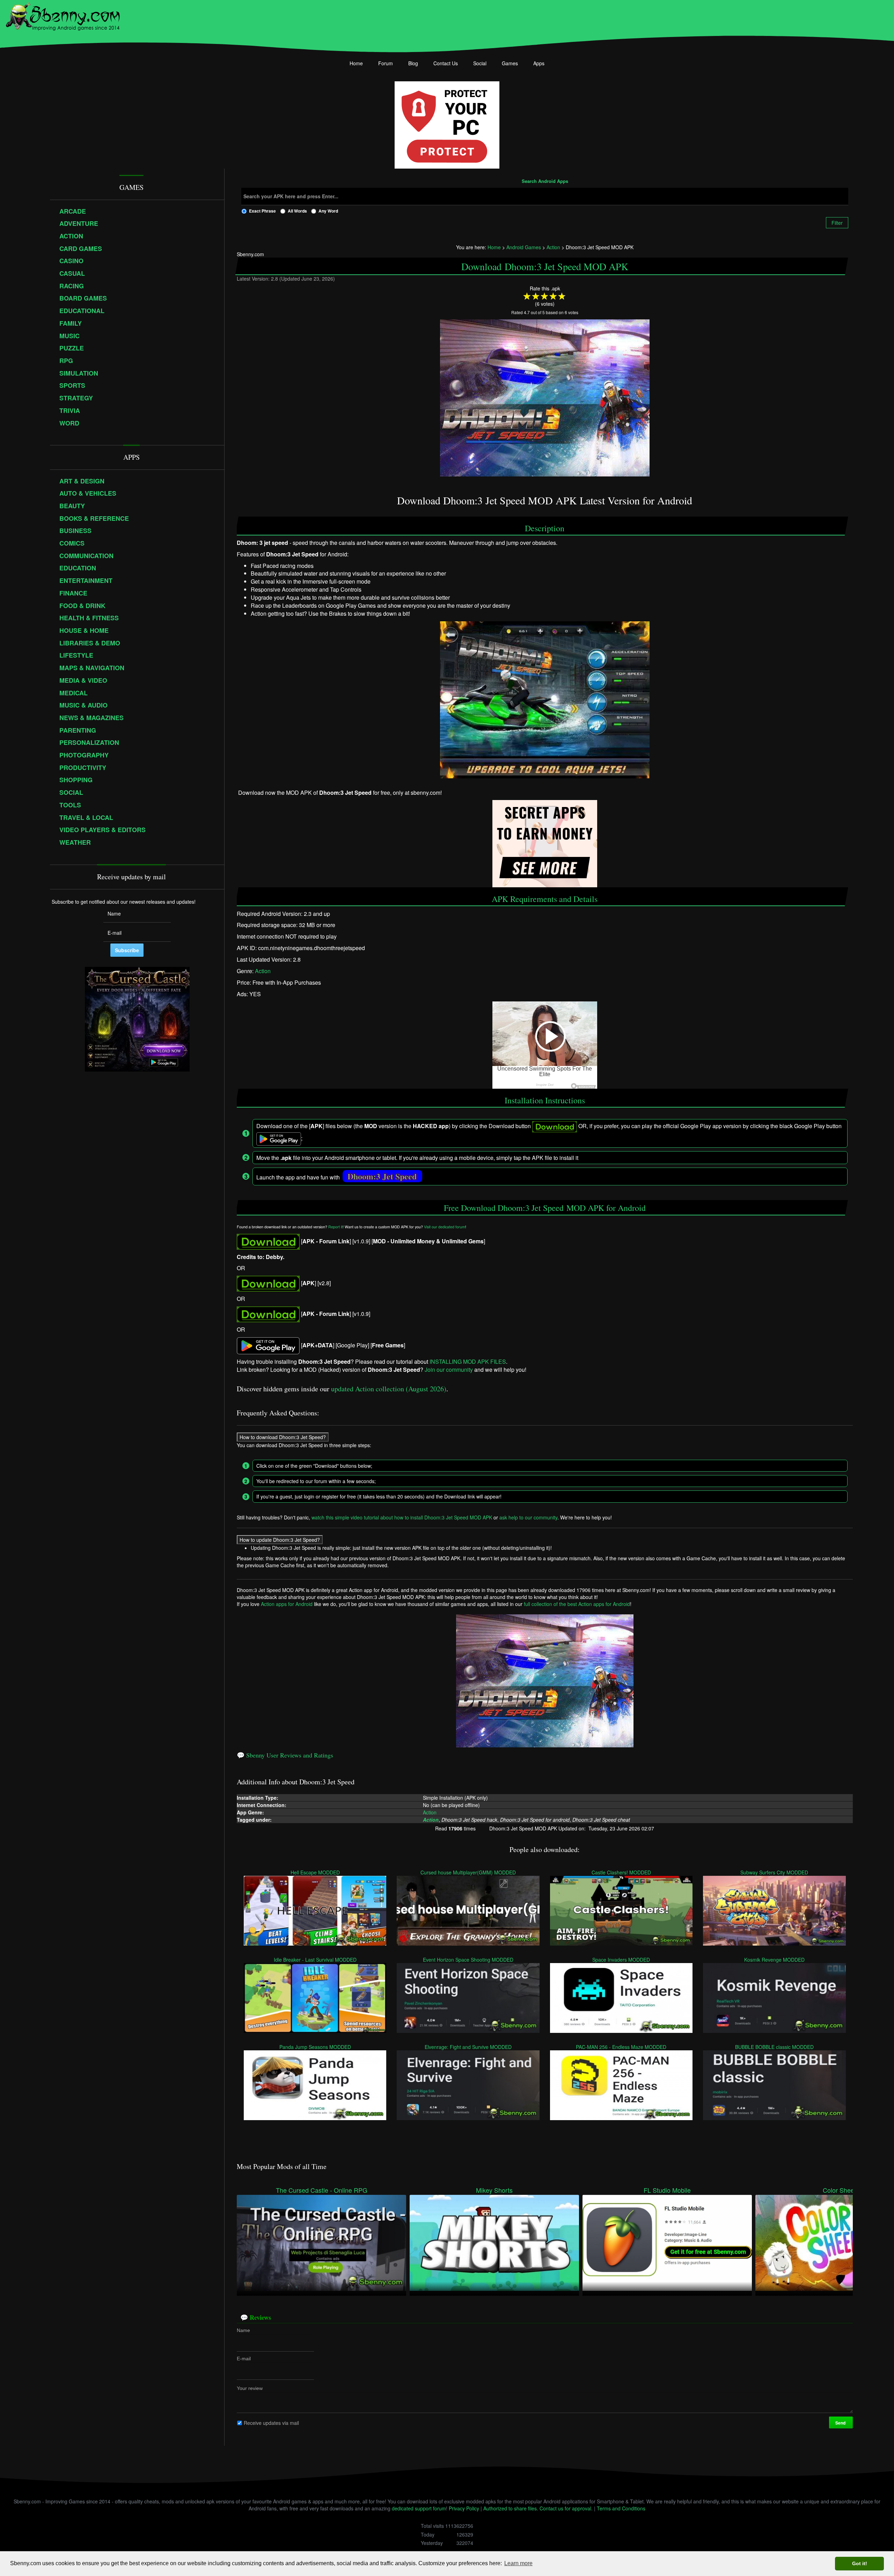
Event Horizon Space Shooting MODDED (468, 1959)
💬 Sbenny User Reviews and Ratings (285, 1755)
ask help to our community (528, 1517)
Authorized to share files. (511, 2508)
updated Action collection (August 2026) (389, 1389)
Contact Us (446, 63)
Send (841, 2423)
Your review (250, 2388)
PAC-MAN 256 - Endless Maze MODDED (621, 2046)
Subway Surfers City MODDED (775, 1872)
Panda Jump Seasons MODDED (315, 2046)
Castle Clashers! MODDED (621, 1872)
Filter (837, 223)
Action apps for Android (287, 1604)
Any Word (328, 211)
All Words (297, 211)
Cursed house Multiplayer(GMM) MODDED (468, 1872)
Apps (539, 63)
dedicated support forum (419, 2508)
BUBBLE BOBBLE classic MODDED (774, 2046)
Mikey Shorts (494, 2190)
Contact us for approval (565, 2508)
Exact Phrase (262, 211)
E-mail (244, 2359)
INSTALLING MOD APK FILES (468, 1361)
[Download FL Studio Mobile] (667, 2242)
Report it (335, 1226)
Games (510, 63)
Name (243, 2330)
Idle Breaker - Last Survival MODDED (315, 1959)
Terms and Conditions (621, 2508)
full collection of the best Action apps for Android (577, 1604)
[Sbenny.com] (63, 15)
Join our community (449, 1370)
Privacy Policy (464, 2508)
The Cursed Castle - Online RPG (322, 2190)
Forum (386, 63)
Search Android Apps (545, 182)
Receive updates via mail (271, 2423)
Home (356, 63)
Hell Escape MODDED (315, 1872)
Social (480, 63)
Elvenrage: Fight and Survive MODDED (468, 2046)
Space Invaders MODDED (621, 1959)
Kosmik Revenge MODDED (774, 1959)
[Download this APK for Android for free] (268, 1241)
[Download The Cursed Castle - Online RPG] (321, 2242)
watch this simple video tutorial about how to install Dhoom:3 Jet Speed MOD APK (402, 1517)
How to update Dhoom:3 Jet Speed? (280, 1540)
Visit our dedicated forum (445, 1226)
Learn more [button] (518, 2563)
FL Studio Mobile (667, 2190)
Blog (413, 63)
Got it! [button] (860, 2563)
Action (263, 971)
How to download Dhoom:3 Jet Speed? (283, 1437)
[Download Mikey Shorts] (494, 2242)
